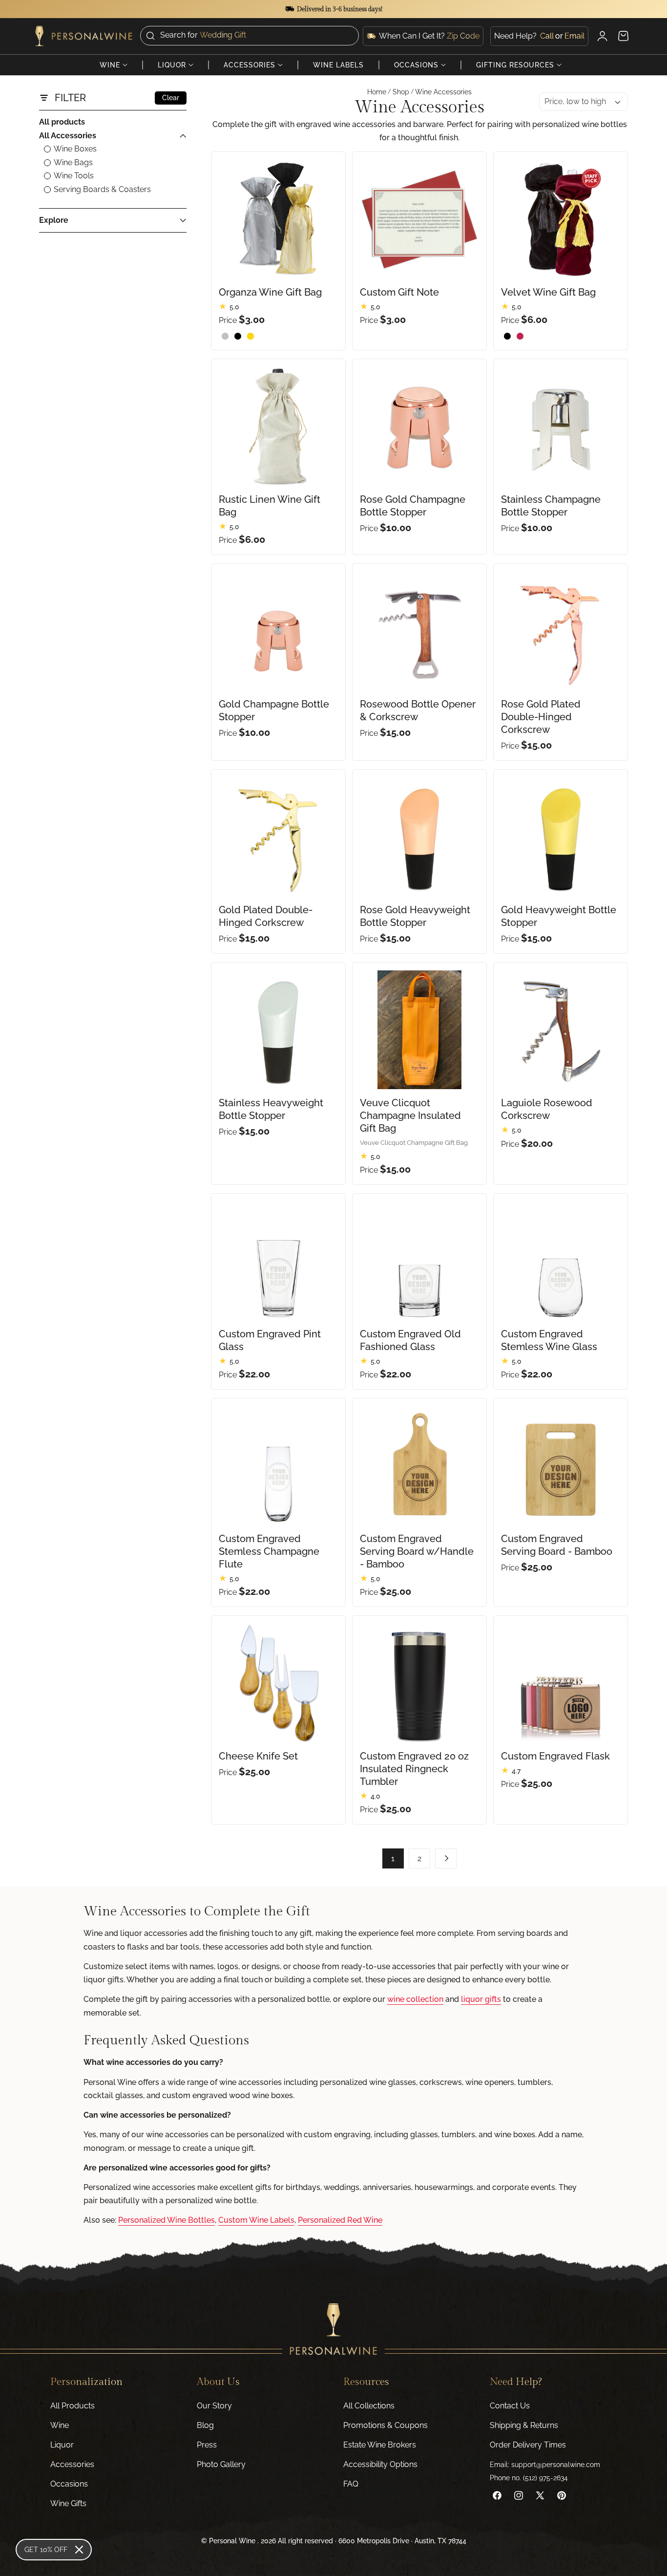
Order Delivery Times (528, 2445)
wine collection (415, 1999)
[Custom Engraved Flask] (561, 1683)
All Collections (369, 2406)
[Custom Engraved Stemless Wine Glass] (561, 1261)
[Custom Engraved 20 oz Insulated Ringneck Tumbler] (419, 1683)
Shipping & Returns (524, 2425)
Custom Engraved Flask (555, 1756)
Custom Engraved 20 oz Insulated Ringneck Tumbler (414, 1769)
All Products (73, 2406)
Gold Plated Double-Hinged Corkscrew (266, 916)
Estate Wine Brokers (380, 2445)
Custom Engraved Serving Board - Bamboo (557, 1545)
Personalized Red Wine (340, 2220)
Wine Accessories (443, 92)
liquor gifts (481, 1999)
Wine (60, 2425)
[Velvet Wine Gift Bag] (561, 219)
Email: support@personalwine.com (545, 2465)
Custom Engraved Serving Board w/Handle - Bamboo (417, 1551)
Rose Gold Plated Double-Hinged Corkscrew (541, 717)
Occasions (69, 2484)
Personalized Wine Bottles (167, 2220)
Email (574, 35)
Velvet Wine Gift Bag (548, 292)
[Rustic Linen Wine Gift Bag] (278, 426)
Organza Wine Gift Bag (270, 292)
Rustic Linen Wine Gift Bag (270, 506)
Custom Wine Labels (256, 2220)
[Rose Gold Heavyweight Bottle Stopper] (419, 837)
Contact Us (510, 2406)
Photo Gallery (221, 2464)
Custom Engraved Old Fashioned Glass (410, 1340)
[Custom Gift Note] (419, 219)
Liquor (62, 2445)
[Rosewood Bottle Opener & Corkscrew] (419, 631)
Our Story (214, 2406)
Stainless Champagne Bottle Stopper (551, 506)
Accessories (72, 2464)
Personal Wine (232, 2541)
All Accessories (68, 136)
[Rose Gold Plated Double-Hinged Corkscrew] (561, 631)
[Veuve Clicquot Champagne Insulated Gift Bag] (419, 1030)
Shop (401, 92)
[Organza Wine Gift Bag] (278, 219)
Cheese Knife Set (258, 1756)
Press (207, 2445)
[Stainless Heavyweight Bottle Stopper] (278, 1030)
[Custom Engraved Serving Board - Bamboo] (561, 1465)
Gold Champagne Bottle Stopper (274, 710)
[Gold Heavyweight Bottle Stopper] (561, 837)
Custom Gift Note (399, 292)
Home (377, 92)
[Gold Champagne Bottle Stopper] (278, 631)
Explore (54, 220)
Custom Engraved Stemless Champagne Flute (269, 1551)
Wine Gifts (68, 2503)
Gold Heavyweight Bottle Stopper (559, 916)
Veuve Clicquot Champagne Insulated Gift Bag (410, 1116)
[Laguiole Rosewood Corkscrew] (561, 1030)
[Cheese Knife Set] (278, 1683)
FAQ (351, 2484)
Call (547, 35)
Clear (171, 98)
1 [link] (393, 1858)
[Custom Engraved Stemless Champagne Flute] (278, 1465)
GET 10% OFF (46, 2550)
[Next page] (446, 1858)
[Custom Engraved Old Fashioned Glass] (419, 1261)
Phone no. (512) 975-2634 (529, 2478)
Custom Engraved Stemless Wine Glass (549, 1340)
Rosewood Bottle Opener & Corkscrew (418, 710)
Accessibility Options (380, 2464)
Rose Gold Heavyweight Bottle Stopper (415, 916)
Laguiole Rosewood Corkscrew (547, 1109)
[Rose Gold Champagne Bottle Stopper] (419, 426)
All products (62, 122)
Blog (205, 2425)
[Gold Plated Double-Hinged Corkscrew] (278, 837)
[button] (250, 35)
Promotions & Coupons (386, 2425)
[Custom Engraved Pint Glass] (278, 1261)
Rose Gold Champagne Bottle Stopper (413, 506)
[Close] (79, 2550)
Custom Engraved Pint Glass (270, 1340)
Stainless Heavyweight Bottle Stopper (271, 1109)
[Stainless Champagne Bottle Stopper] (561, 426)
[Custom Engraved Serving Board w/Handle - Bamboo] (419, 1465)
